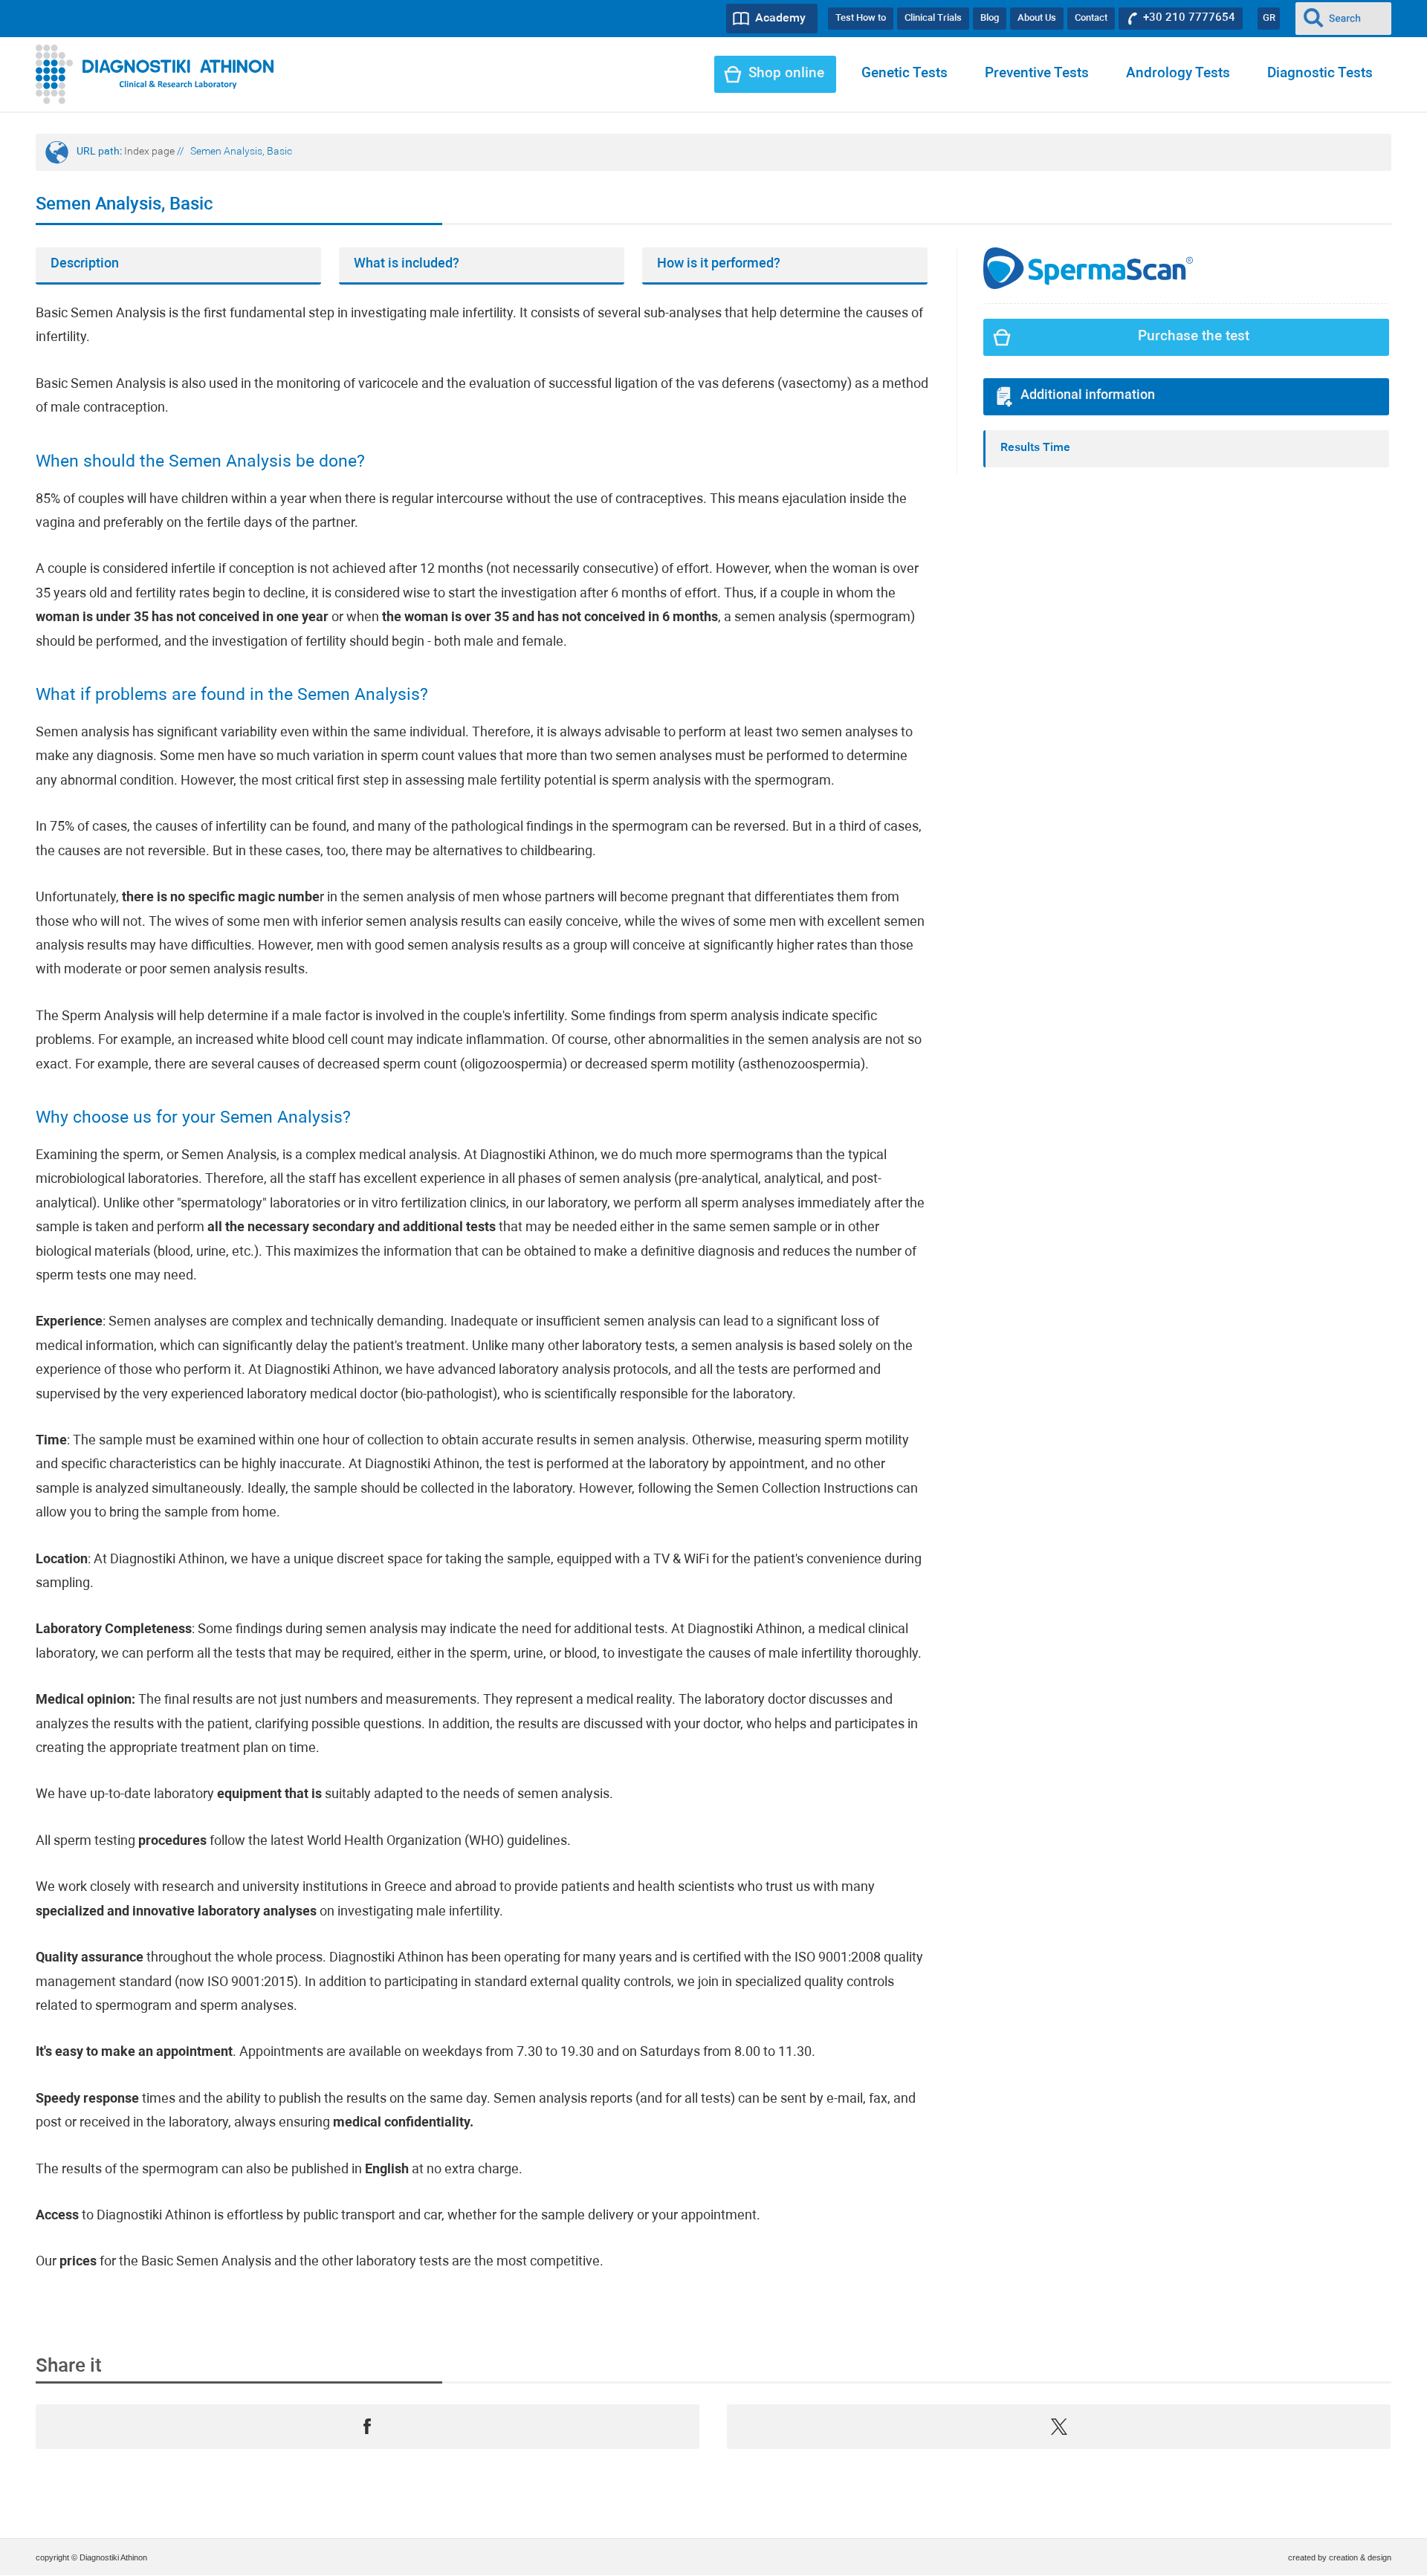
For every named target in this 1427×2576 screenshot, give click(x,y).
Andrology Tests (1178, 74)
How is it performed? (719, 264)
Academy (780, 19)
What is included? (407, 264)
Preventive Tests (1037, 74)
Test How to (861, 18)
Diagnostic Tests (1320, 74)
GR (1269, 18)
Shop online (786, 74)
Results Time (1035, 448)
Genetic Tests (905, 74)
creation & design (1360, 2557)
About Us (1037, 18)
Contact (1091, 18)
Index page (149, 152)
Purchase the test (1194, 337)
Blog (990, 18)
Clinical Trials (933, 18)
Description (85, 264)
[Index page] (155, 74)
